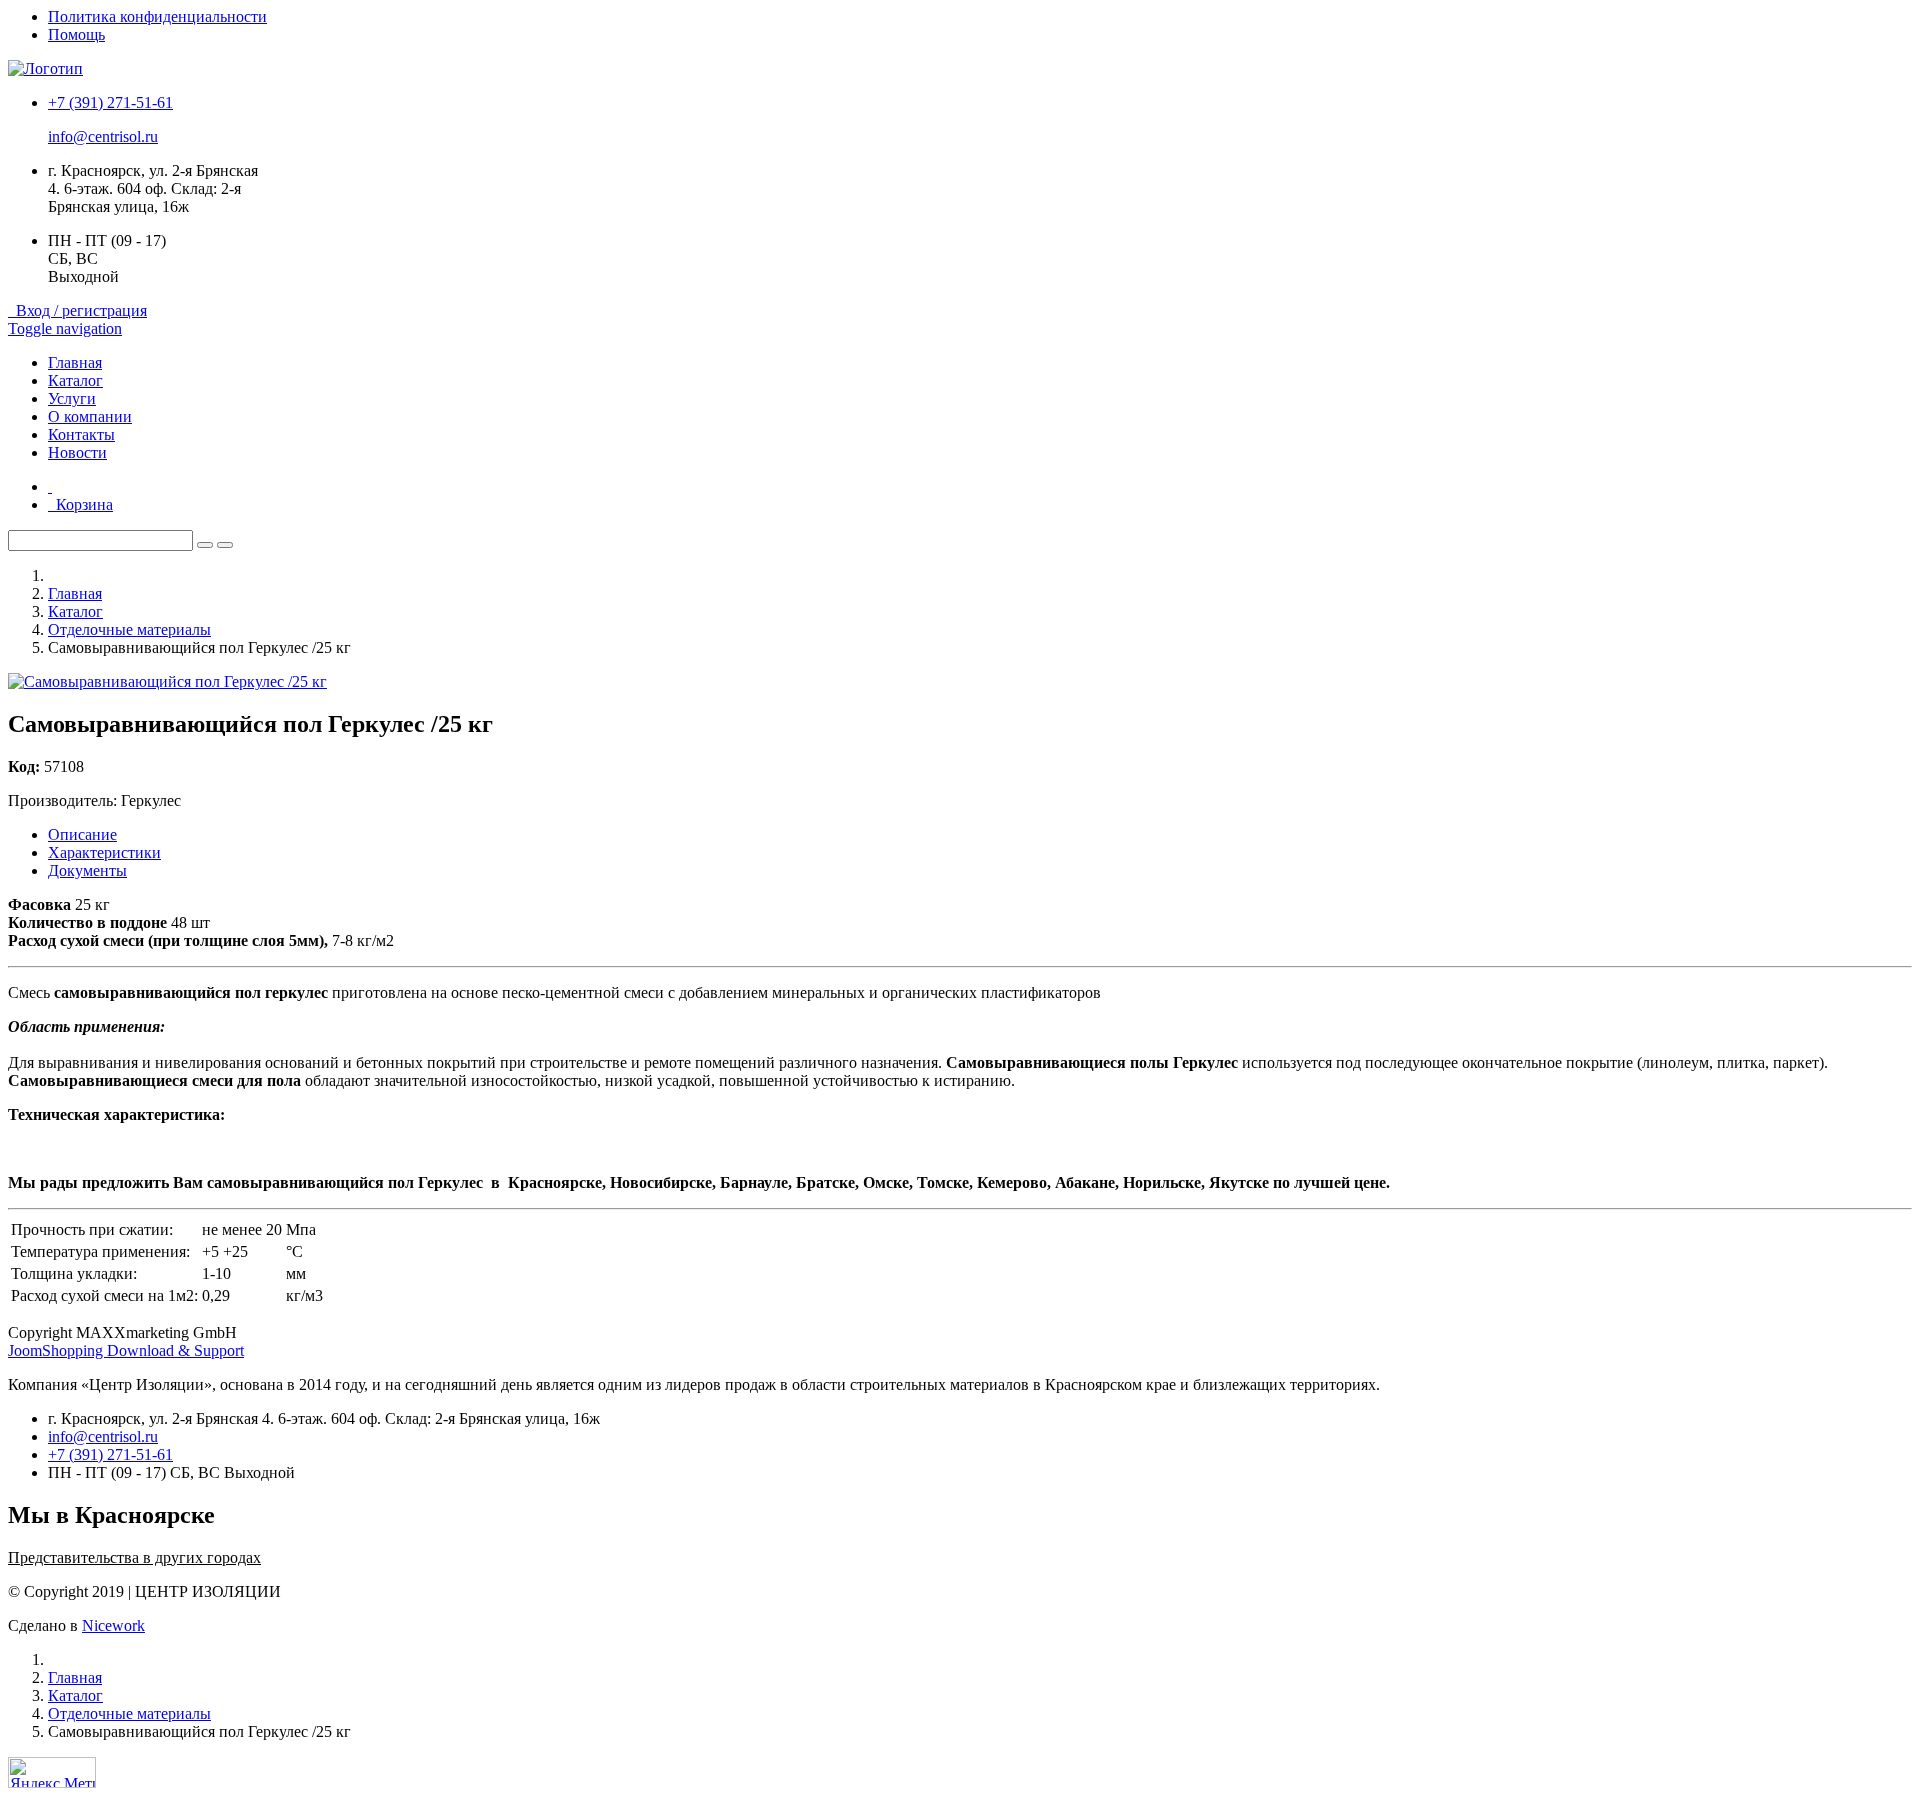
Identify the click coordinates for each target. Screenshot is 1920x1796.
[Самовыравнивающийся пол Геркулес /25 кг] (167, 681)
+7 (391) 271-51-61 (110, 102)
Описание (82, 834)
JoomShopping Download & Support (126, 1350)
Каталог (75, 380)
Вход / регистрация (77, 310)
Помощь (76, 34)
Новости (77, 452)
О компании (90, 416)
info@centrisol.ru (103, 136)
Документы (87, 870)
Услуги (72, 398)
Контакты (81, 434)
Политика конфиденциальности (157, 16)
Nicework (113, 1625)
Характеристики (104, 852)
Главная (75, 362)
